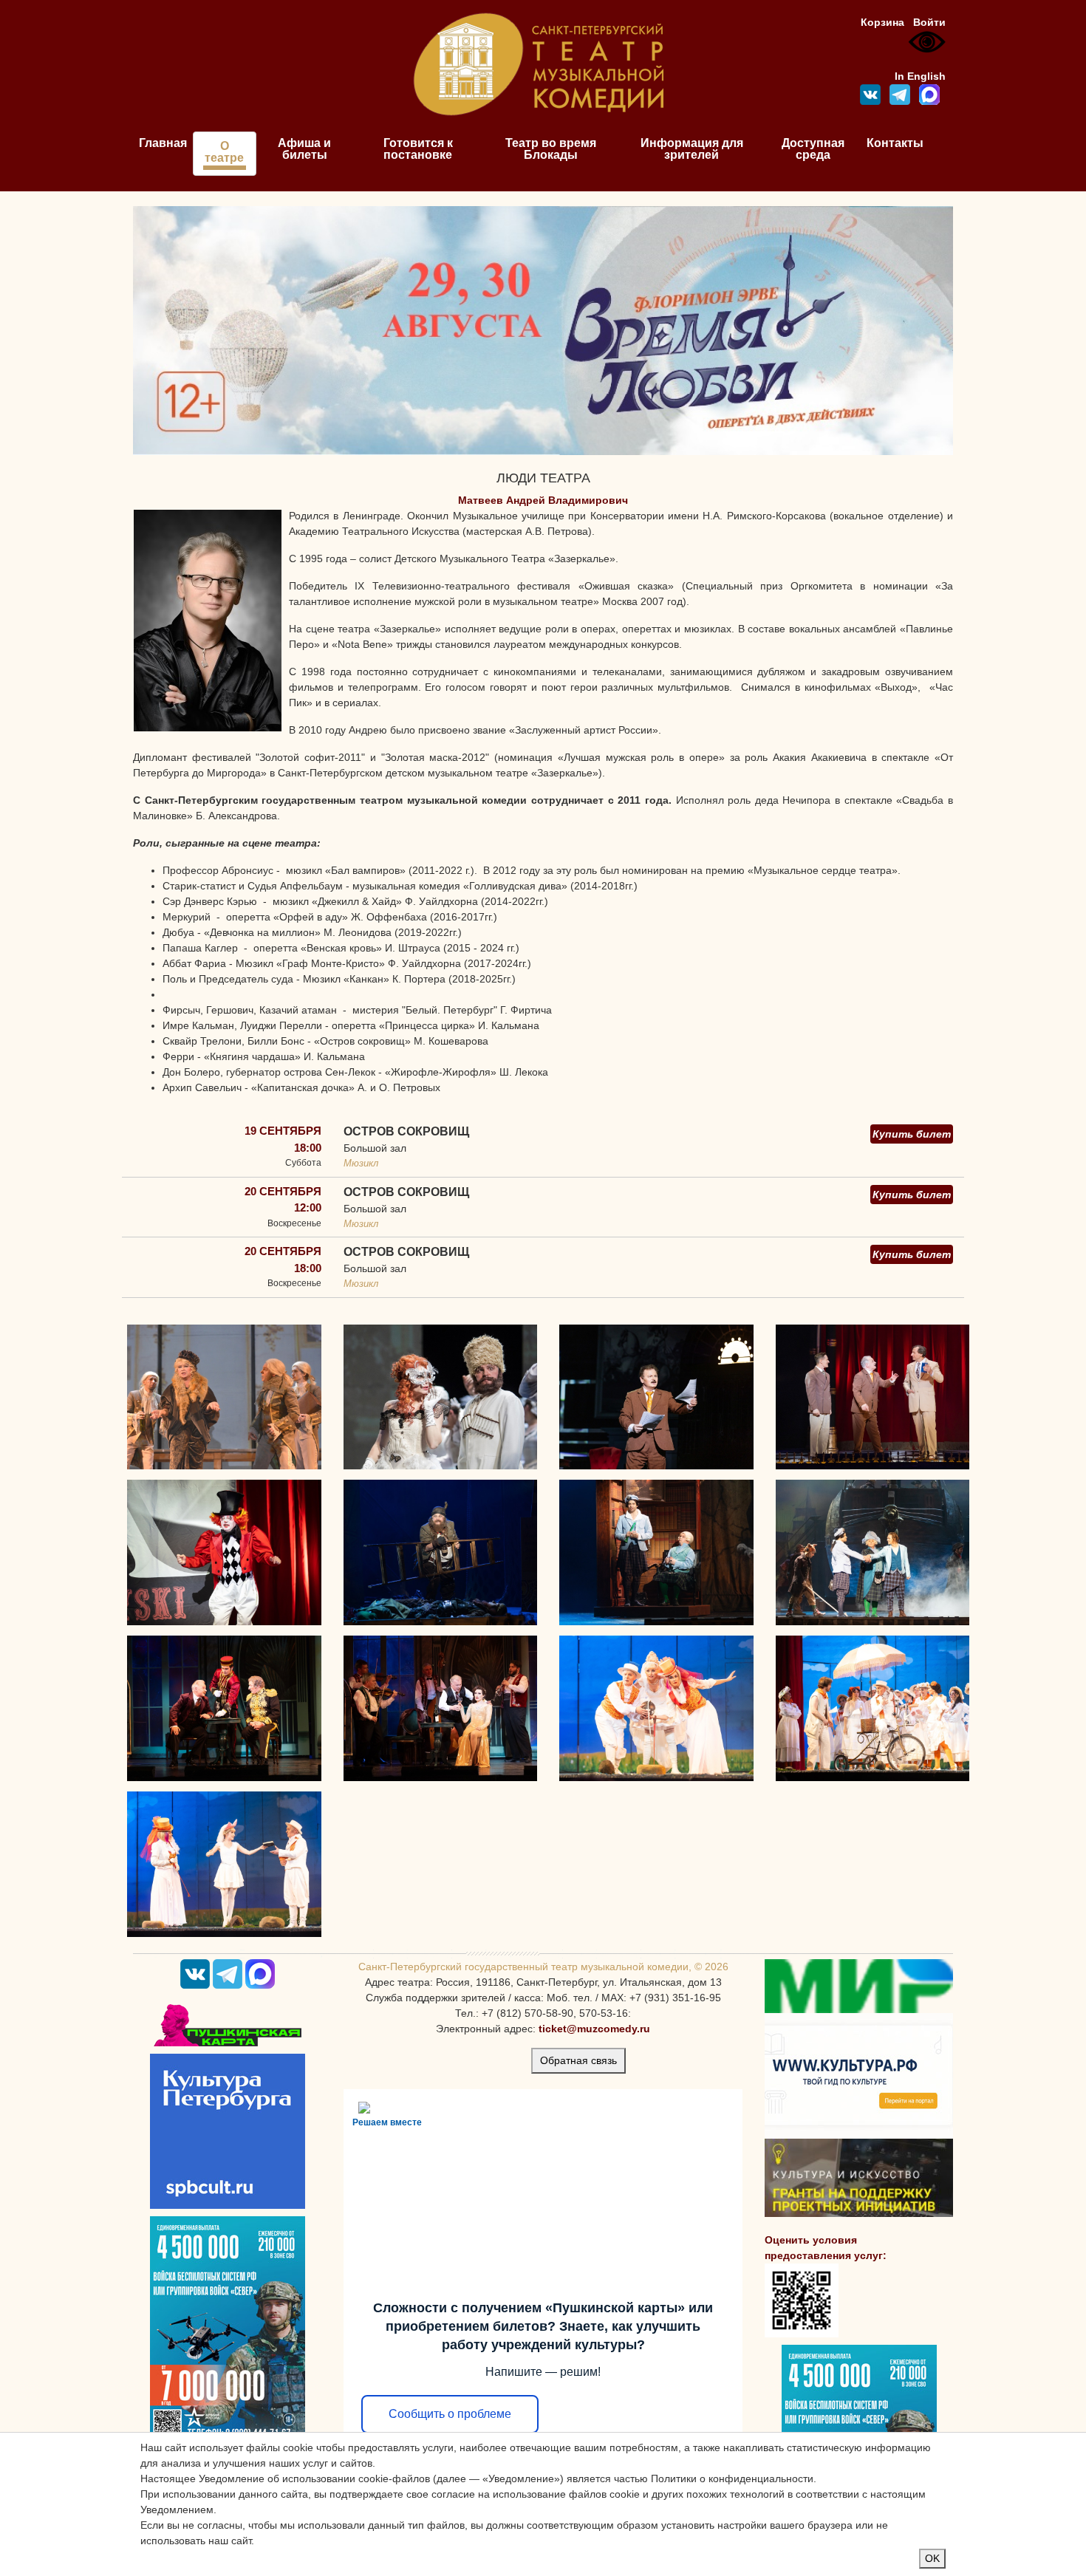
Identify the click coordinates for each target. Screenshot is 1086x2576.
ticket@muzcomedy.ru (594, 2029)
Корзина (882, 22)
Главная (163, 143)
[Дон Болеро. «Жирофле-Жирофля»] (656, 1707)
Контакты (895, 143)
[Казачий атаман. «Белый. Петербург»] (441, 1396)
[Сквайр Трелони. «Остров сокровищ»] (656, 1552)
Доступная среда (813, 149)
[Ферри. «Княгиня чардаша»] (224, 1707)
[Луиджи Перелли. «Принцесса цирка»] (224, 1552)
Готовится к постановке (418, 149)
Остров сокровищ (406, 1131)
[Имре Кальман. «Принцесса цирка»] (656, 1396)
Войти (929, 22)
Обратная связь (578, 2060)
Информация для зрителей (692, 149)
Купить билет (912, 1134)
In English (920, 76)
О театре (224, 152)
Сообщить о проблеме (450, 2414)
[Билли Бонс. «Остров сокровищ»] (441, 1552)
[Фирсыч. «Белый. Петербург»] (224, 1396)
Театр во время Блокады (551, 149)
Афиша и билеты (304, 149)
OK (932, 2558)
